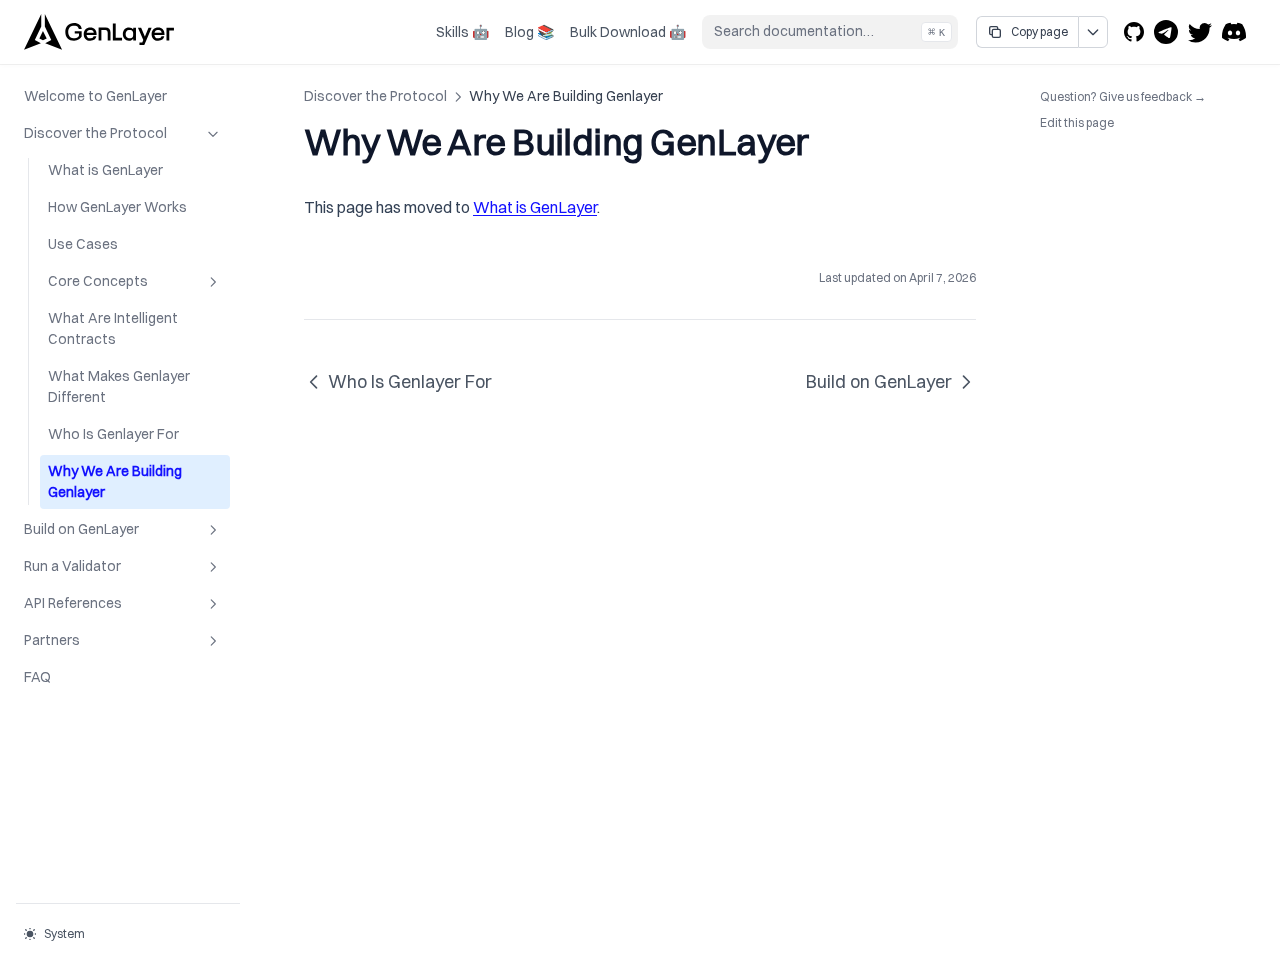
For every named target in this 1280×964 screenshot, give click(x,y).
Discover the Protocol (95, 133)
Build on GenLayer (81, 529)
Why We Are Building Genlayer (115, 481)
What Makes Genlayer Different (119, 386)
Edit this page (1077, 122)
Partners (52, 640)
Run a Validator (72, 566)
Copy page (1039, 31)
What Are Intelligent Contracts (113, 328)
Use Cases (83, 244)
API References (73, 603)
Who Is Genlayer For (113, 434)
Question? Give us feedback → (1123, 96)
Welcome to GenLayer (95, 96)
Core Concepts (98, 281)
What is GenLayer (105, 170)
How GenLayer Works (117, 207)
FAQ (37, 677)
